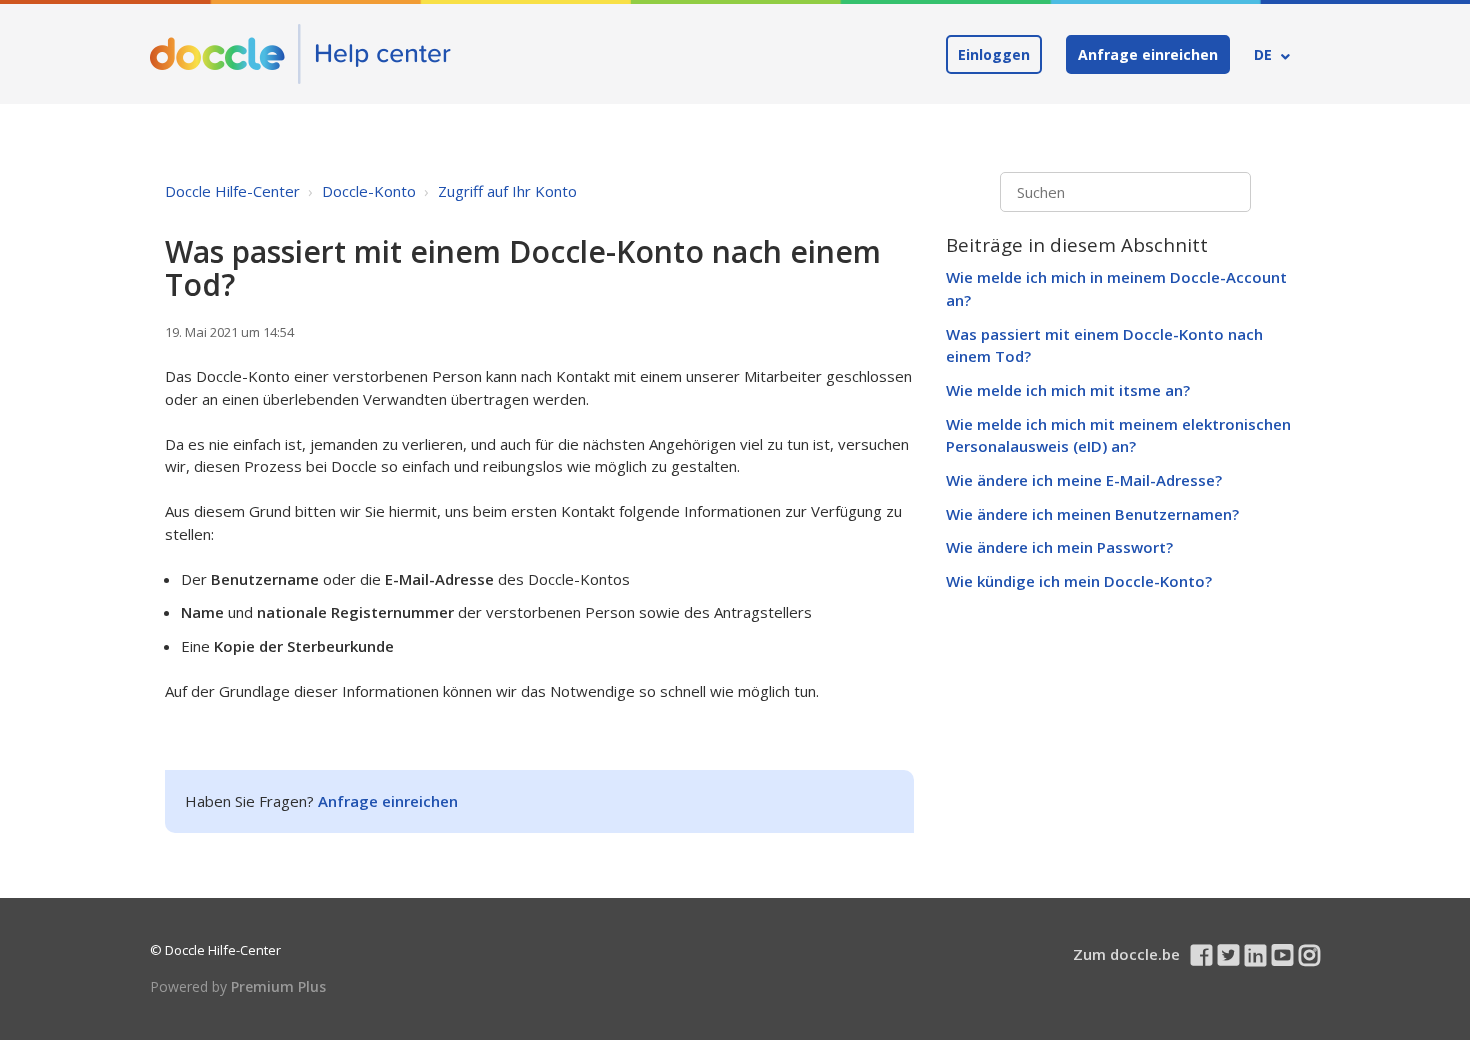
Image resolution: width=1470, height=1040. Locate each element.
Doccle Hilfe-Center (232, 191)
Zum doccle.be (1126, 954)
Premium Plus (278, 986)
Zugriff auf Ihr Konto (507, 191)
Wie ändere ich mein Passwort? (1059, 547)
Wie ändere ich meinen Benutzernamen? (1092, 514)
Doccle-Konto (369, 191)
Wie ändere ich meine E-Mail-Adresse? (1084, 480)
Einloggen (994, 54)
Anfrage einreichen (1148, 54)
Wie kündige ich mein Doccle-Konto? (1079, 581)
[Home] (300, 54)
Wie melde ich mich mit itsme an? (1068, 390)
